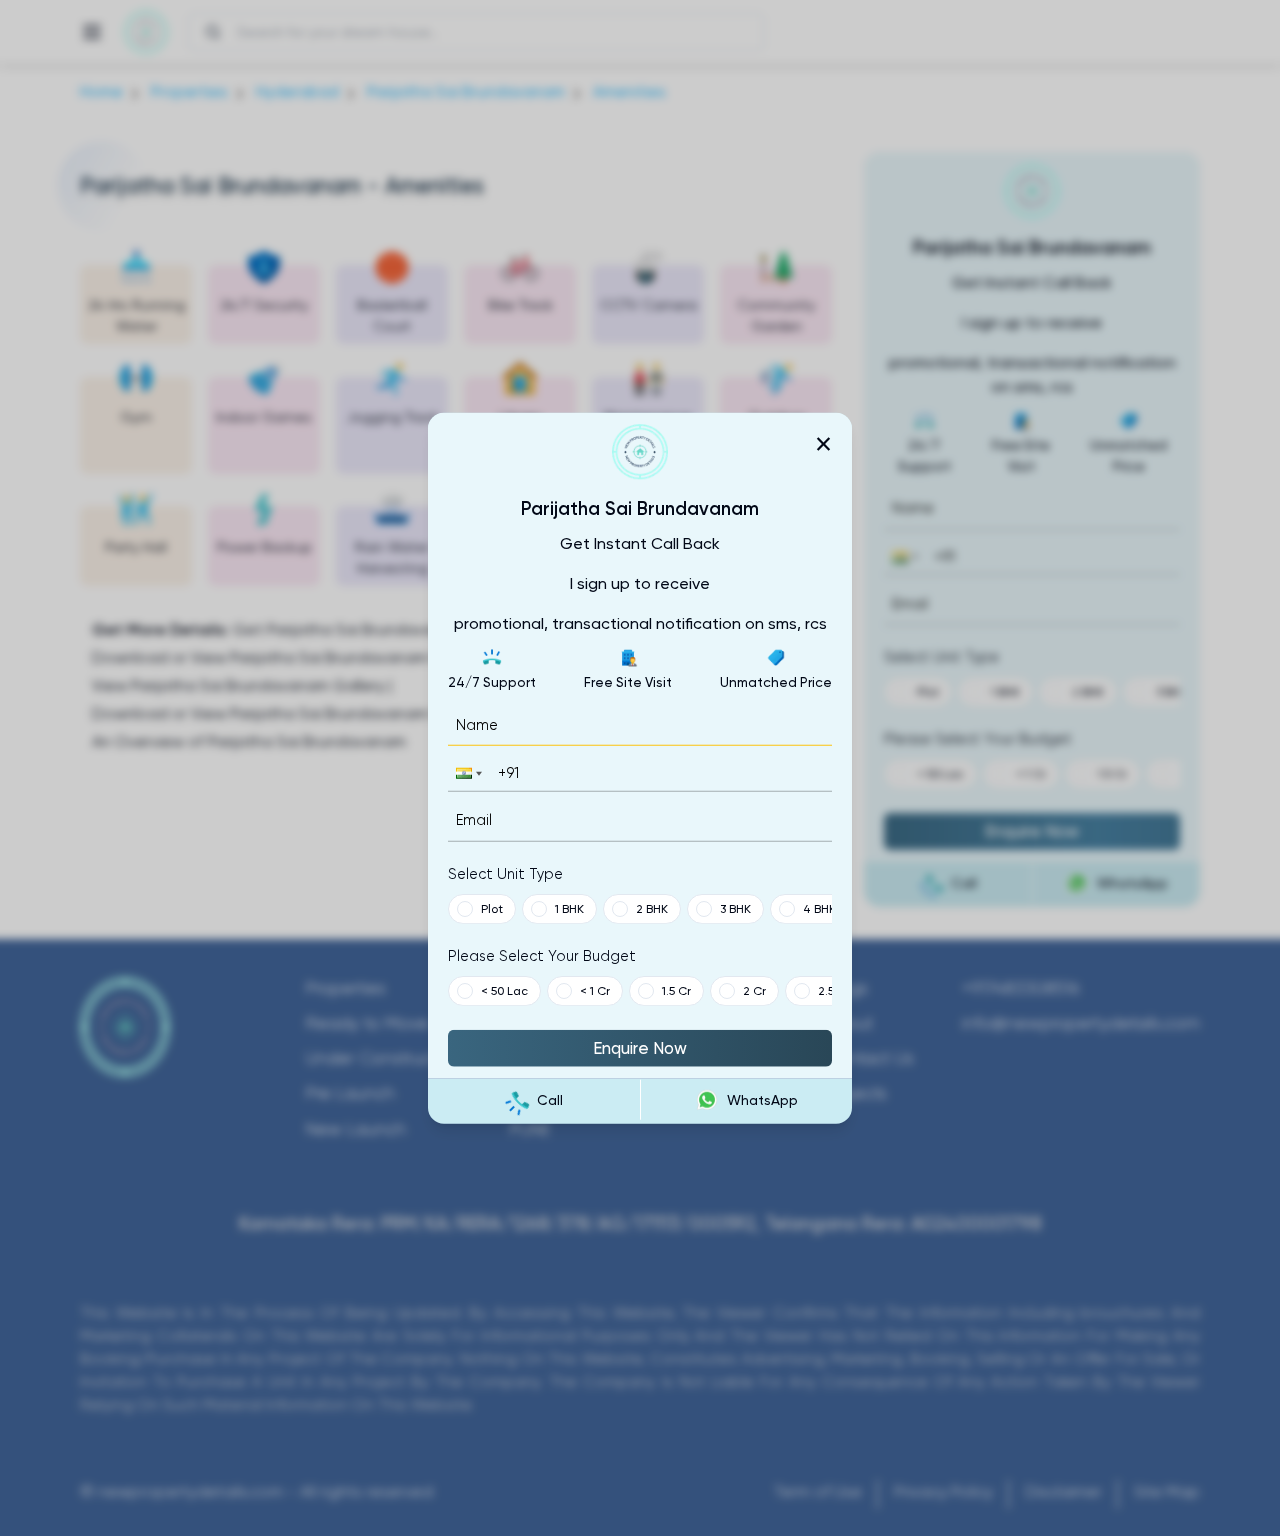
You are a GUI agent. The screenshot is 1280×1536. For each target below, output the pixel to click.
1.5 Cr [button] (676, 990)
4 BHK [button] (819, 908)
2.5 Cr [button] (834, 990)
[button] (467, 773)
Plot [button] (492, 908)
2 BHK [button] (652, 908)
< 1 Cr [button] (595, 990)
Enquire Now (640, 1047)
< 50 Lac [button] (504, 990)
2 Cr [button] (754, 990)
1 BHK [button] (569, 908)
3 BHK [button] (735, 908)
